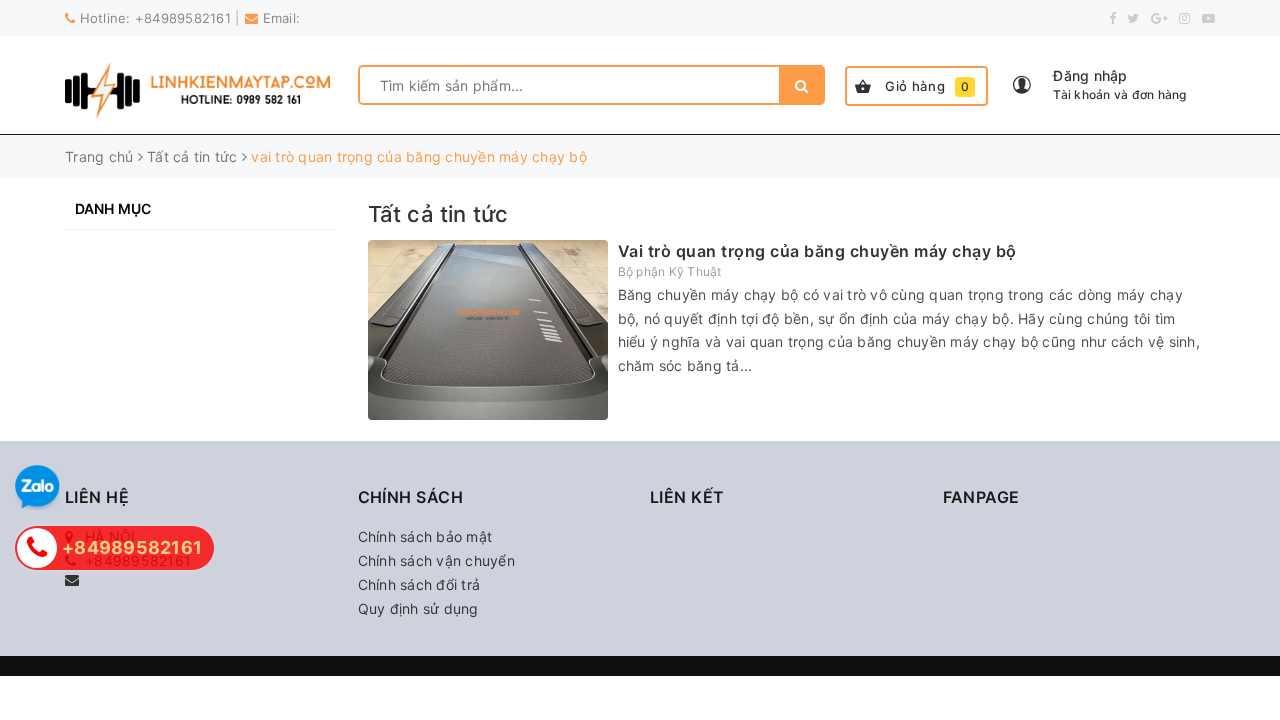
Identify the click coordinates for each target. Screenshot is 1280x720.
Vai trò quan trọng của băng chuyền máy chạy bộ (817, 251)
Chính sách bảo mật (425, 536)
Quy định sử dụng (418, 608)
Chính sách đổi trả (419, 584)
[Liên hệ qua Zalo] (37, 487)
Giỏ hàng (927, 86)
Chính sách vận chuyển (436, 560)
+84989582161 (183, 18)
